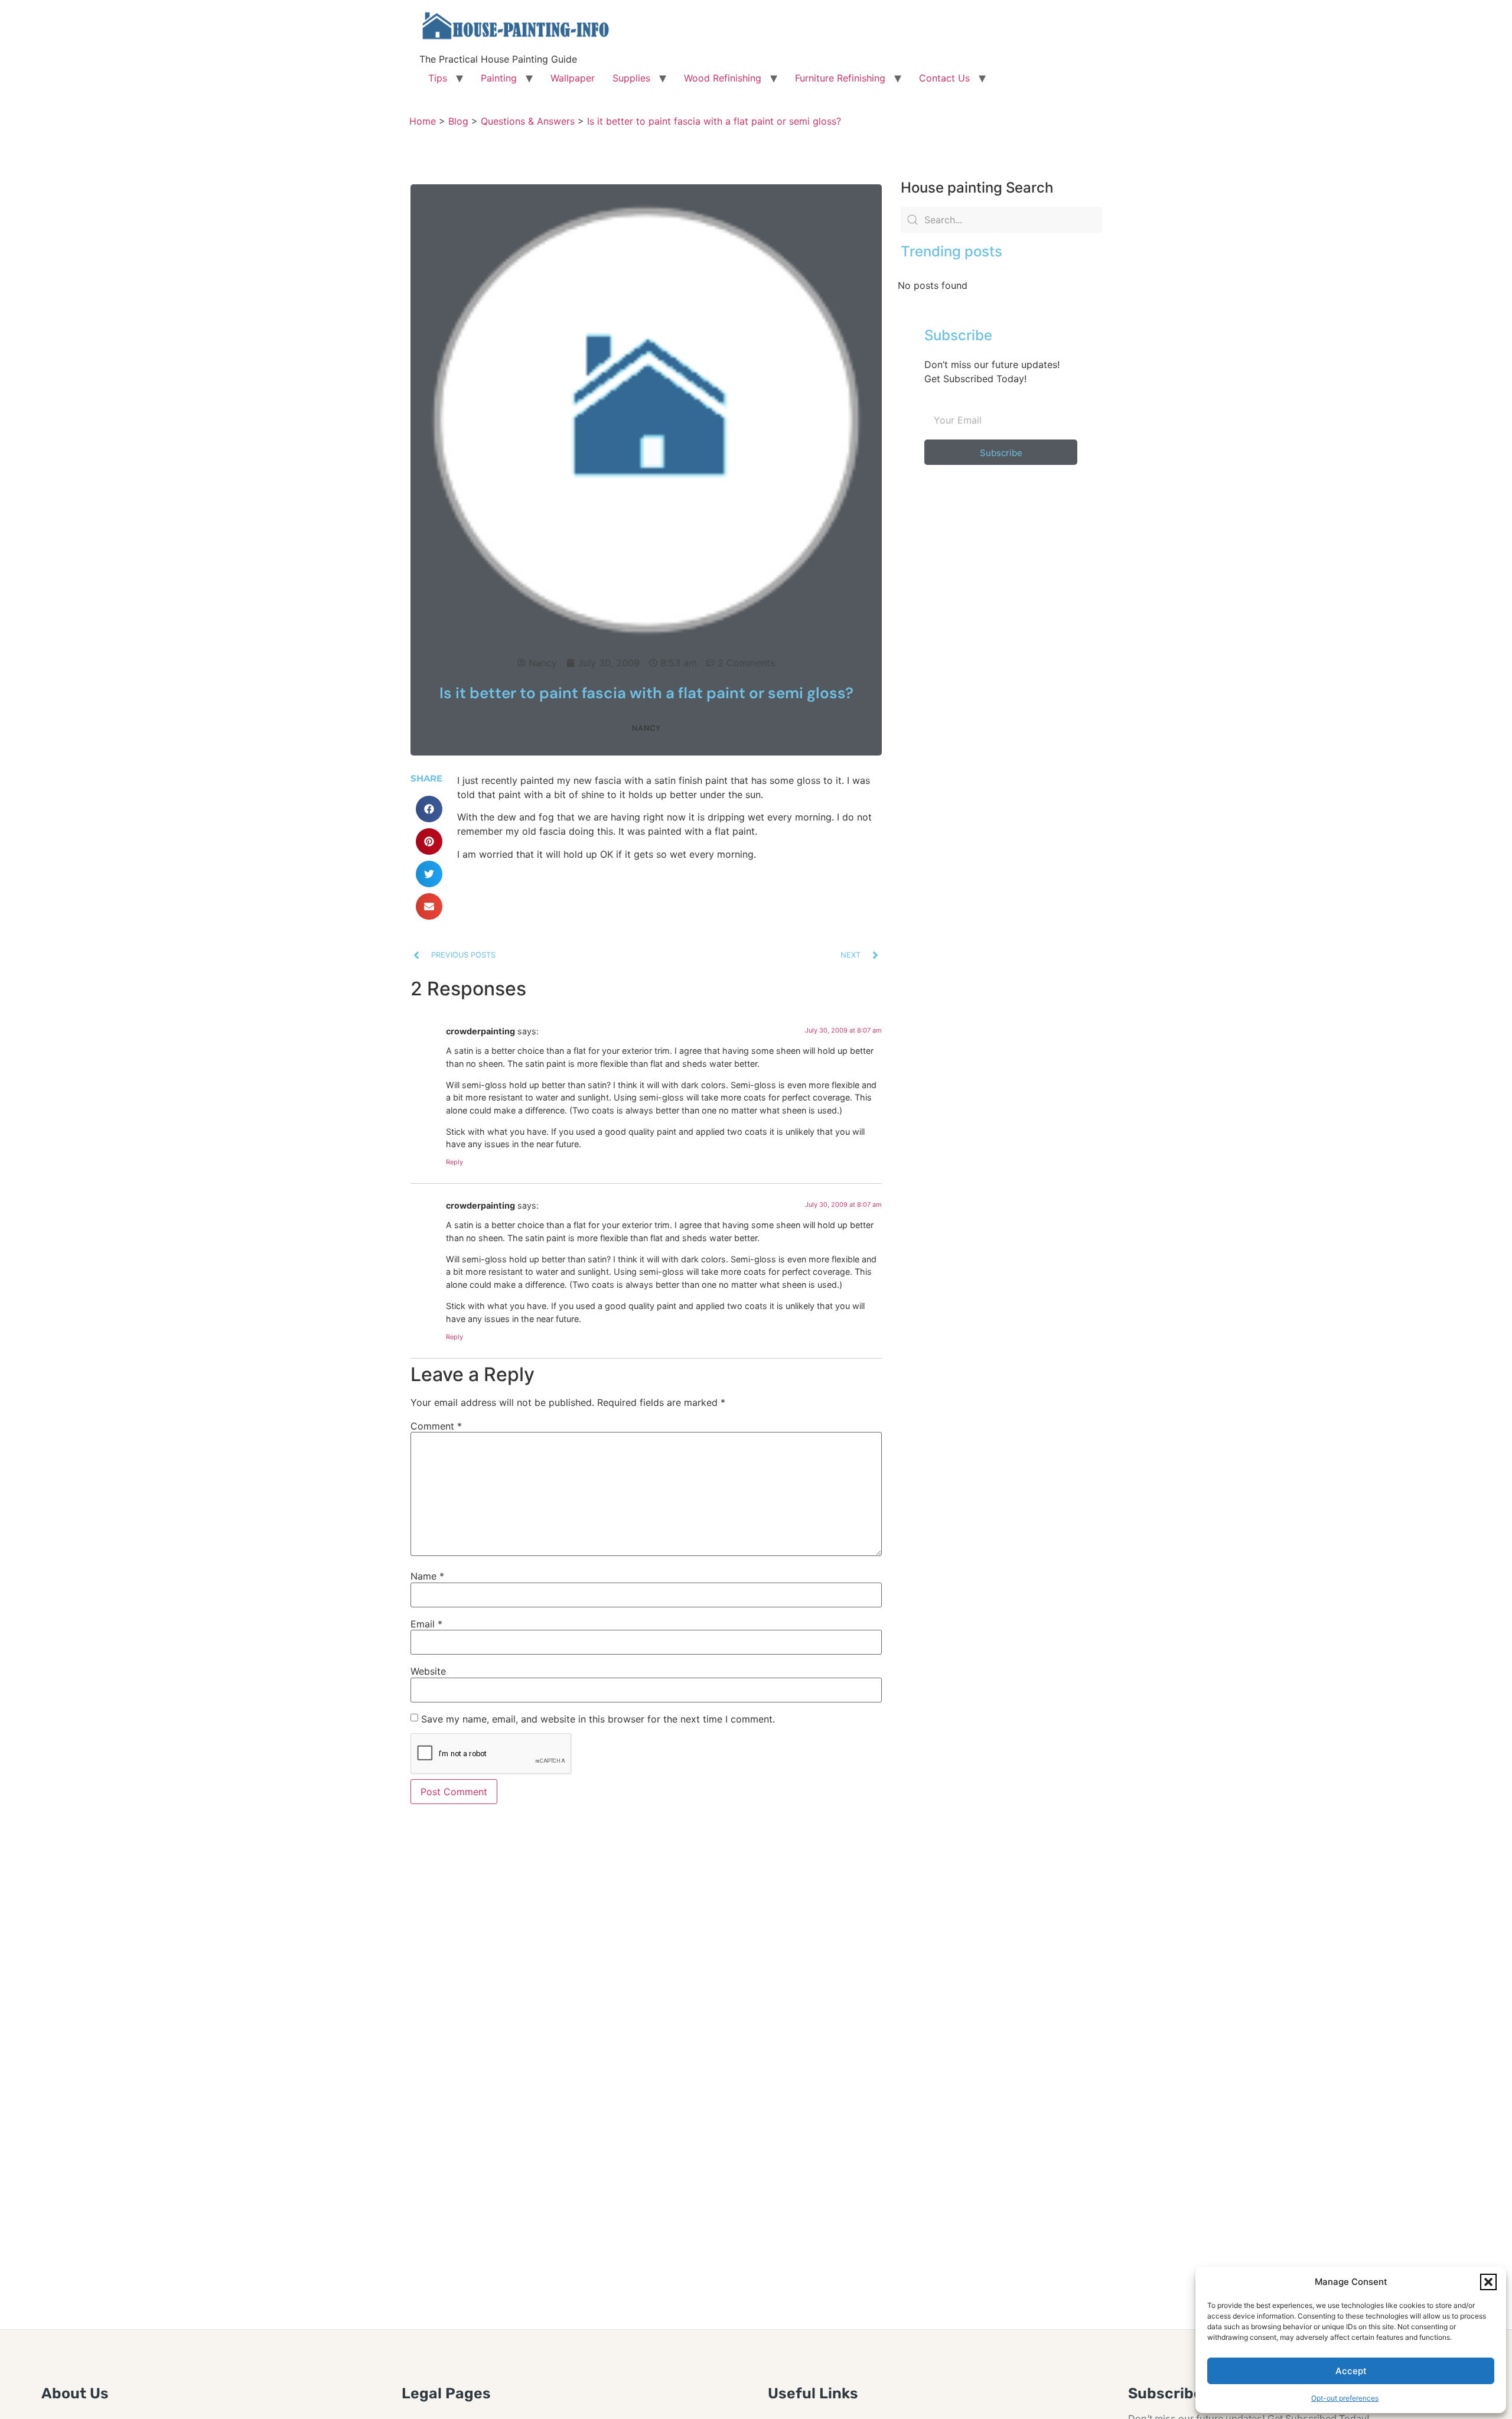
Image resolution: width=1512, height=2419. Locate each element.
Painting (499, 78)
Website (428, 1671)
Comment (436, 1426)
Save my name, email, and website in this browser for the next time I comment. (598, 1719)
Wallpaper (573, 78)
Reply (454, 1162)
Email (426, 1624)
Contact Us (944, 78)
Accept (1351, 2371)
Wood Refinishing (723, 78)
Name (427, 1576)
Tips (438, 78)
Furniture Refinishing (840, 78)
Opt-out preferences (1345, 2398)
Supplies (631, 78)
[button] (1488, 2282)
